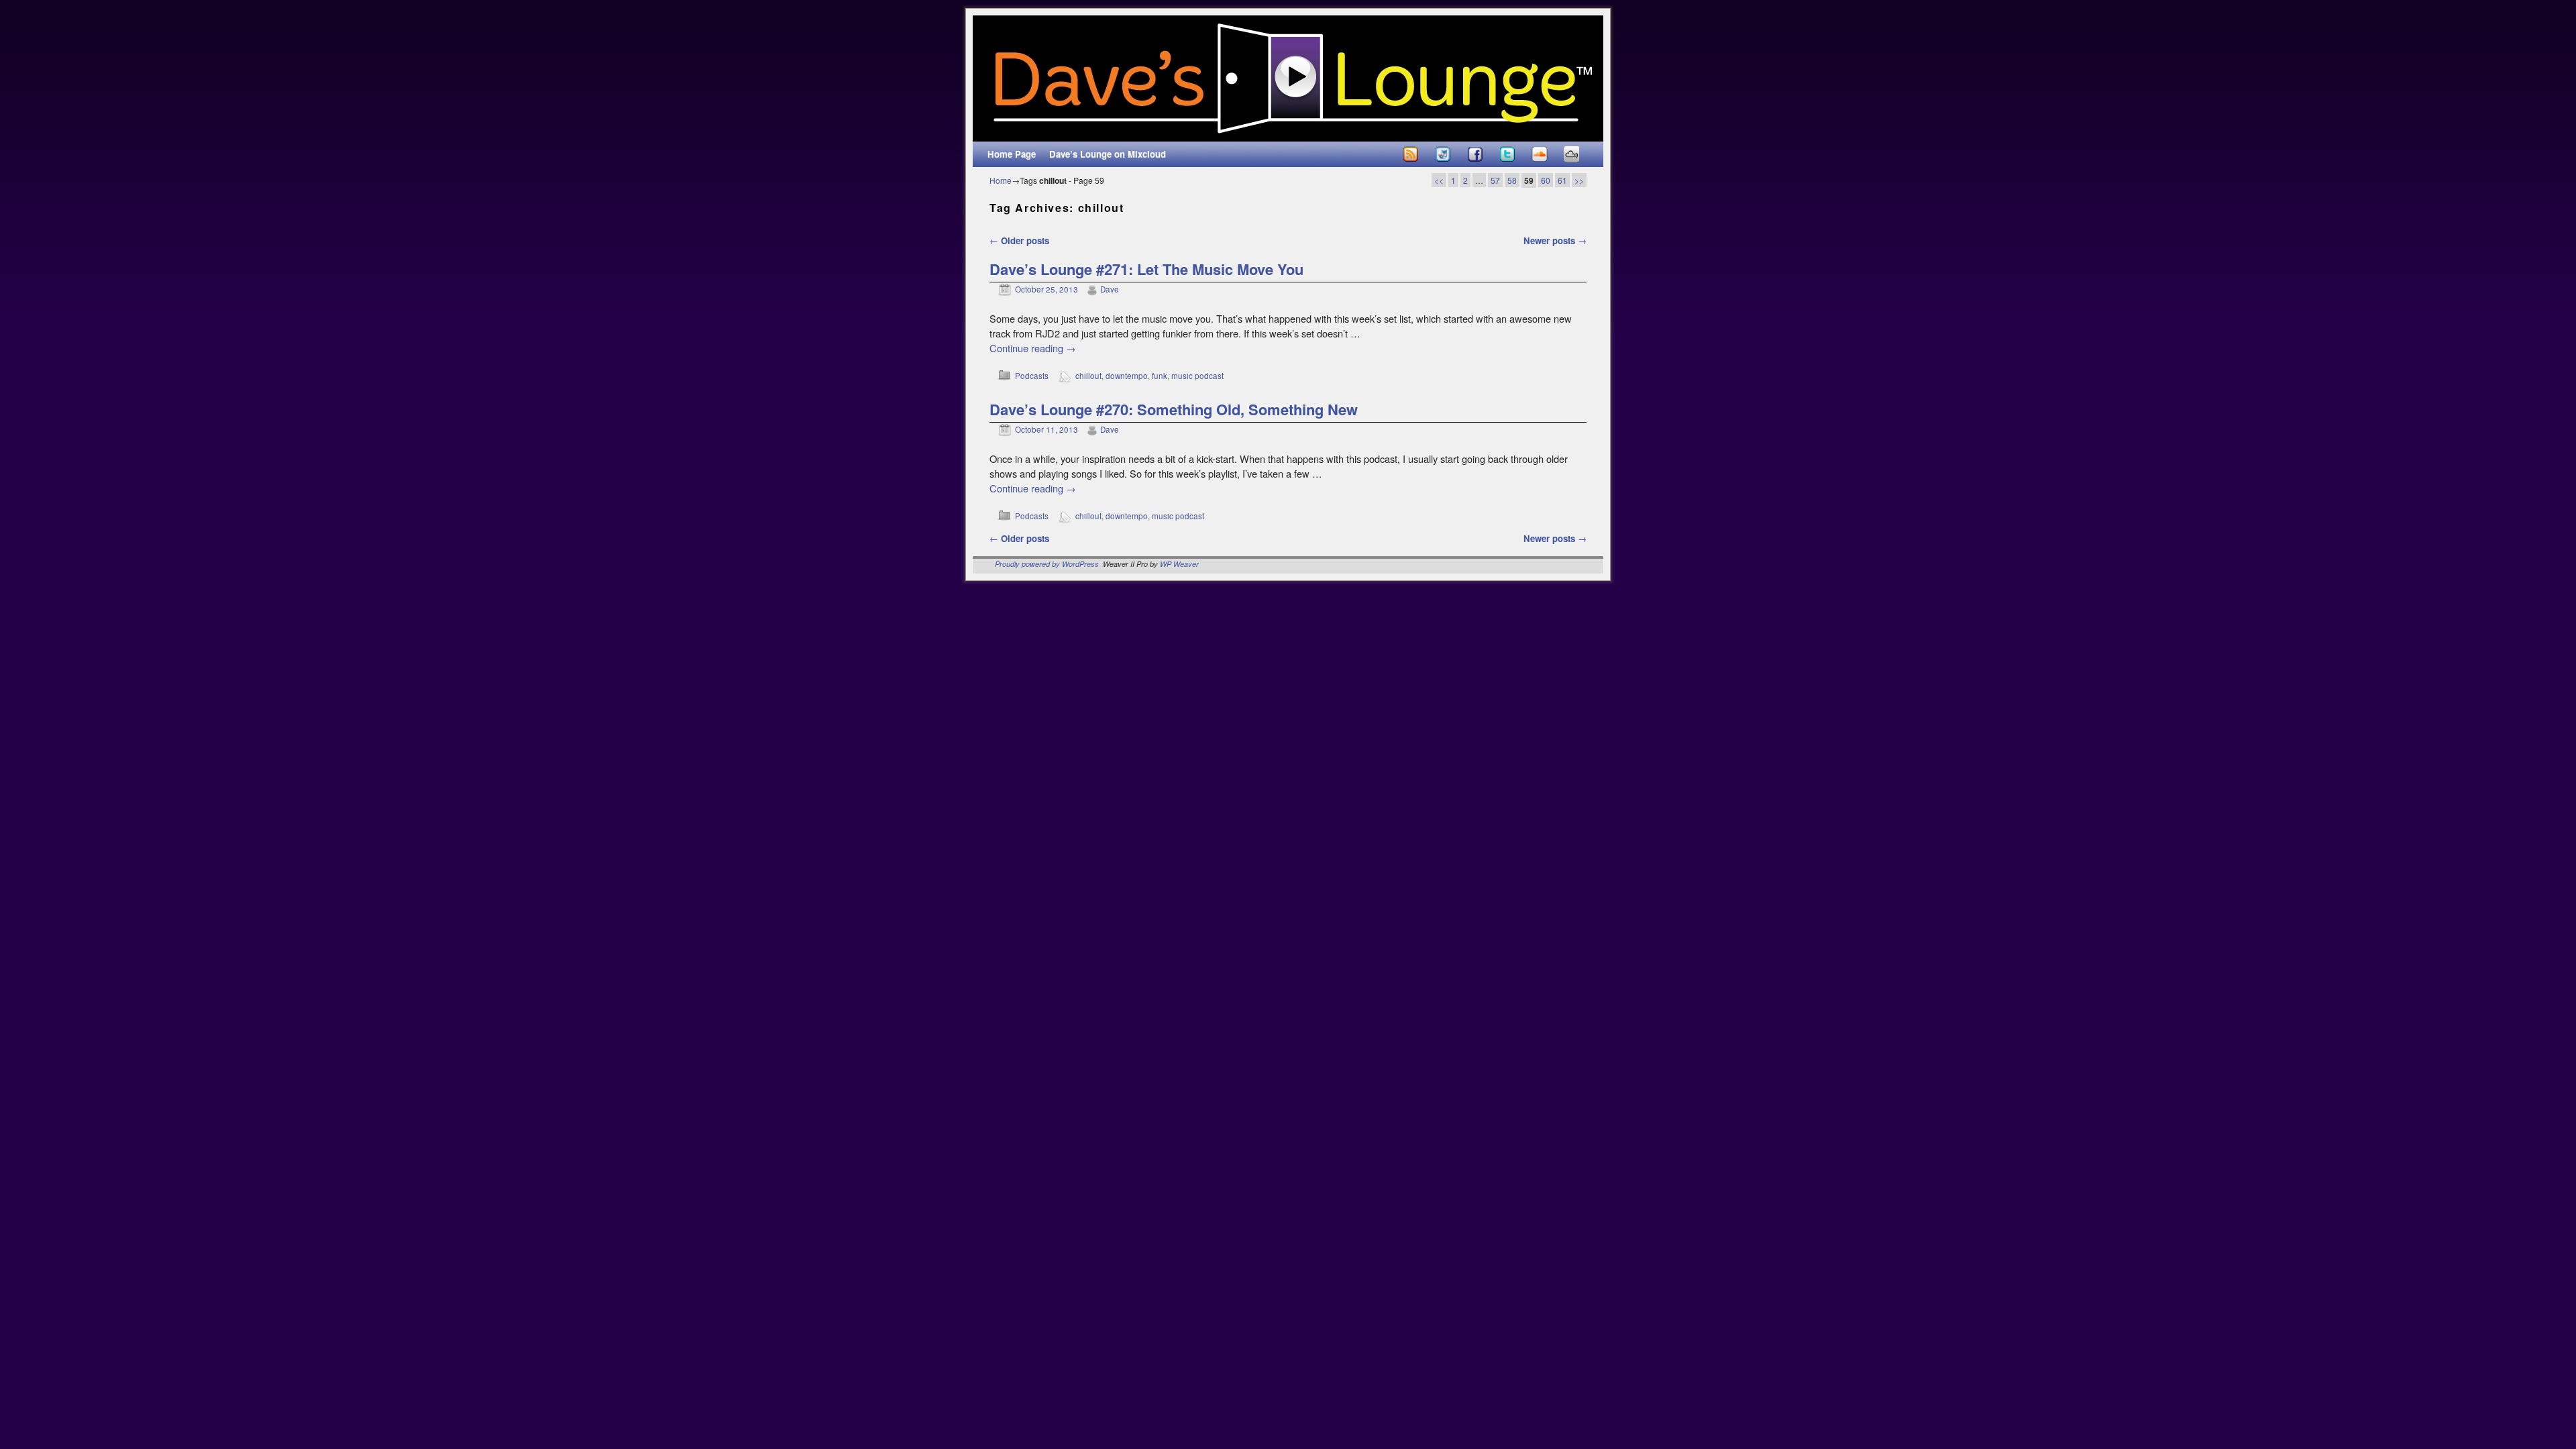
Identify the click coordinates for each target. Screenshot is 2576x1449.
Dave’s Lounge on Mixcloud (1108, 154)
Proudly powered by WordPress (1047, 564)
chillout (1088, 376)
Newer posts (1555, 240)
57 (1495, 180)
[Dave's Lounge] (1288, 78)
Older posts (1019, 240)
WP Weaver (1179, 564)
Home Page (1012, 154)
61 (1562, 180)
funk (1160, 376)
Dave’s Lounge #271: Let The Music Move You (1146, 269)
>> (1579, 180)
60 (1546, 180)
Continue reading (1033, 348)
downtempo (1127, 376)
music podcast (1197, 376)
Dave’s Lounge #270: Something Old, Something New (1174, 409)
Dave (1110, 289)
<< (1439, 180)
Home (1001, 180)
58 (1512, 180)
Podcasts (1032, 376)
